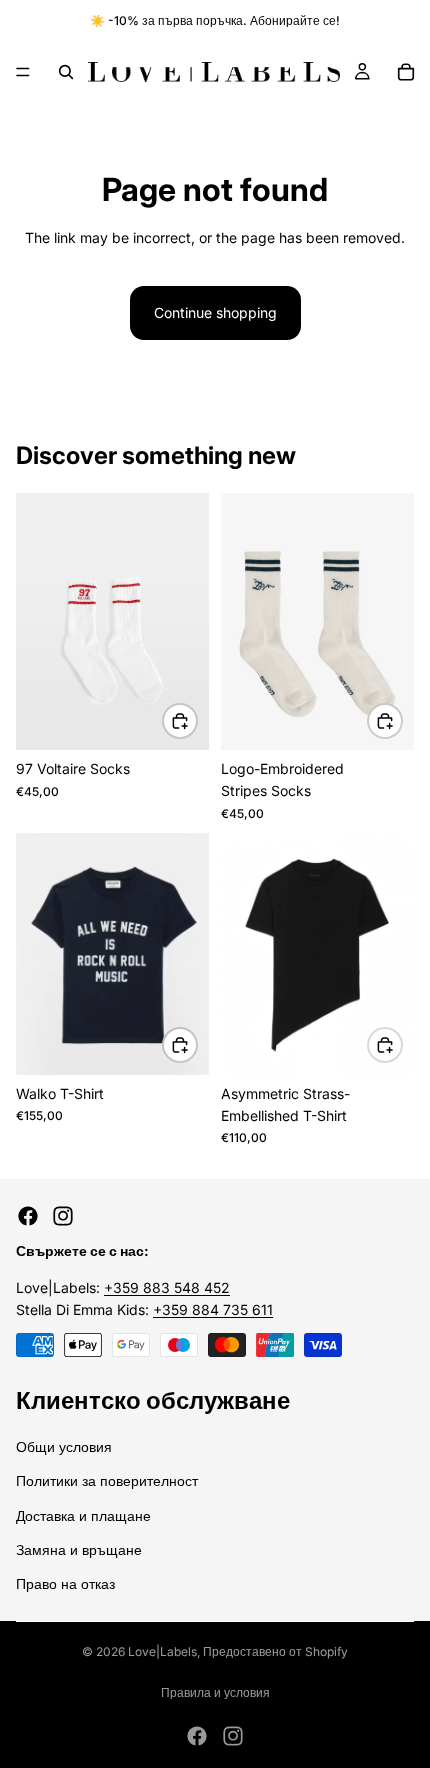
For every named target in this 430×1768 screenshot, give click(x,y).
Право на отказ (65, 1584)
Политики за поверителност (107, 1480)
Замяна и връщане (79, 1549)
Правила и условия (215, 1692)
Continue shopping (215, 312)
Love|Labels (162, 1651)
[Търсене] (66, 72)
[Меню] (23, 72)
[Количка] (406, 72)
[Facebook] (28, 1216)
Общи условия (64, 1446)
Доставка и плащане (83, 1515)
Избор (197, 1044)
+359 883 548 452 (167, 1287)
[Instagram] (63, 1216)
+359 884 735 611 (213, 1309)
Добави (197, 720)
